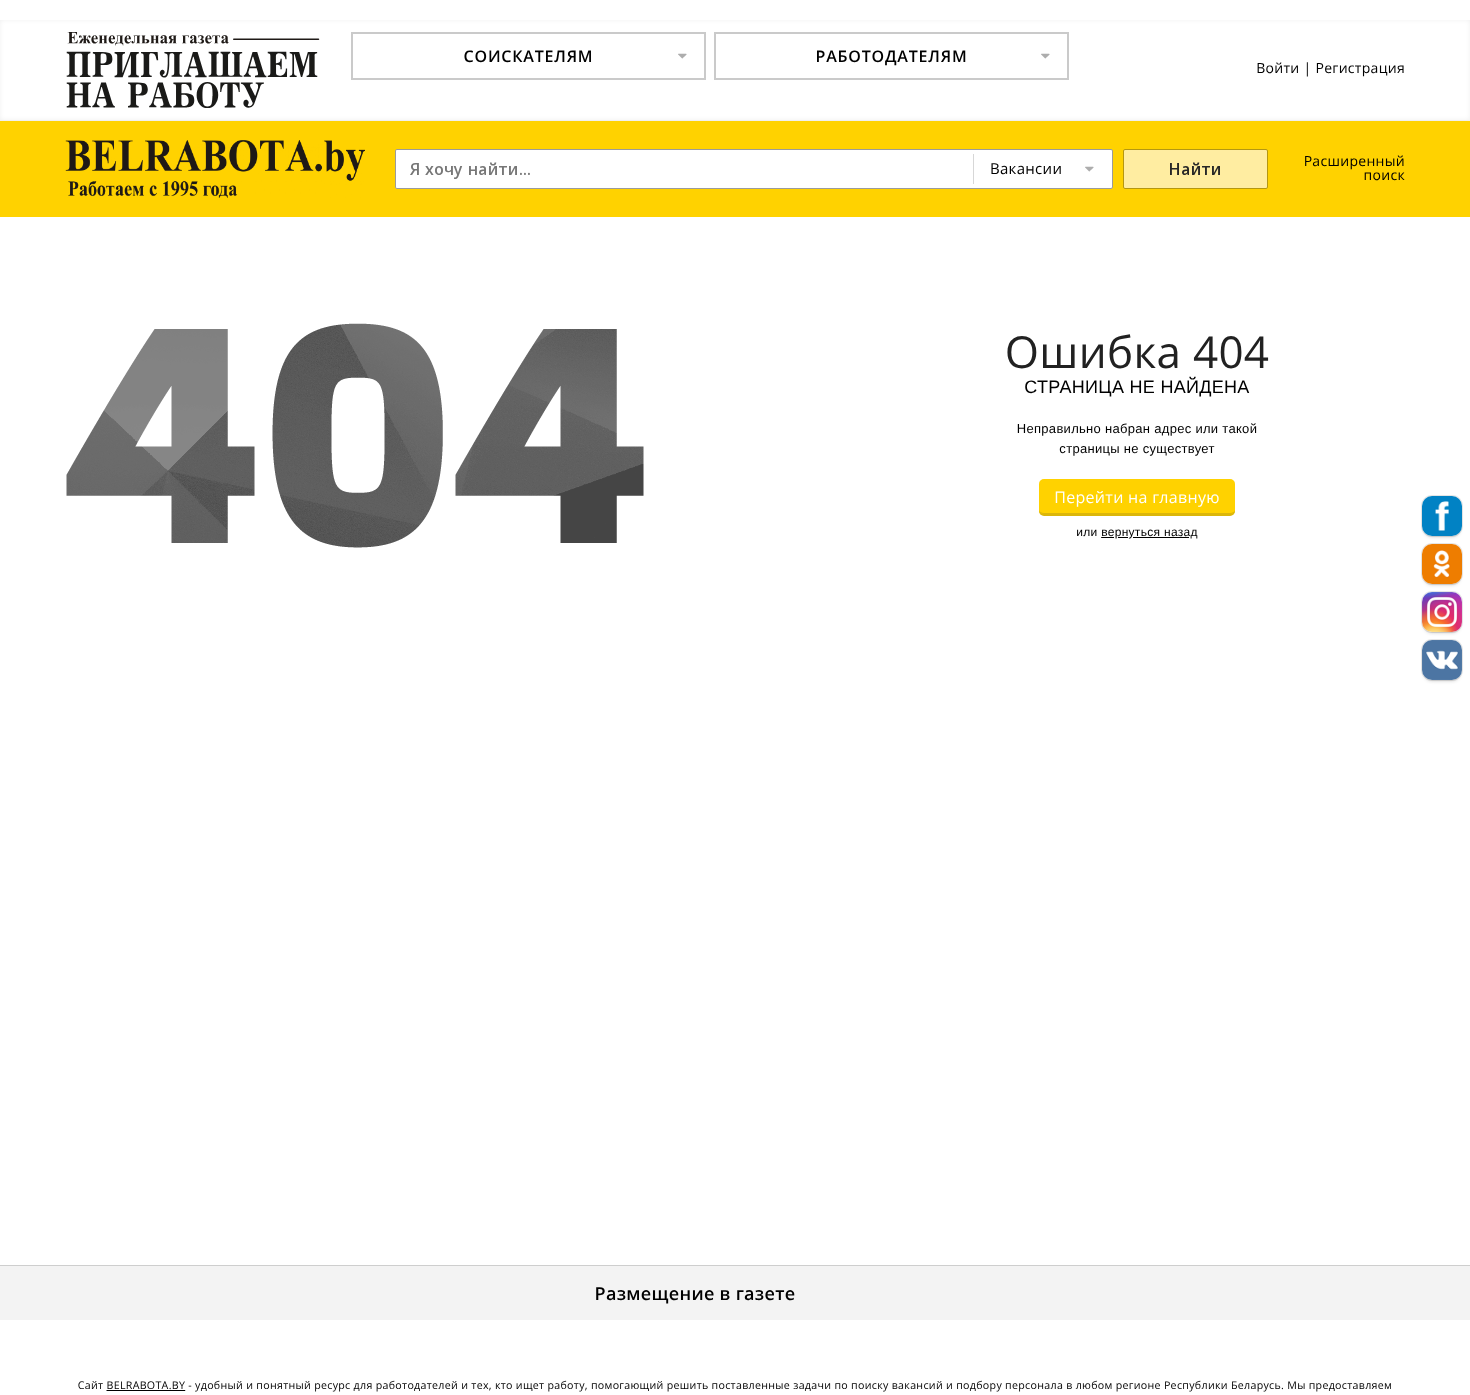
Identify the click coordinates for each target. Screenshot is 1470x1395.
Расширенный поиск (1354, 168)
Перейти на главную (1137, 497)
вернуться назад (1149, 532)
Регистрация (1360, 68)
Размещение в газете (695, 1294)
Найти (1195, 169)
